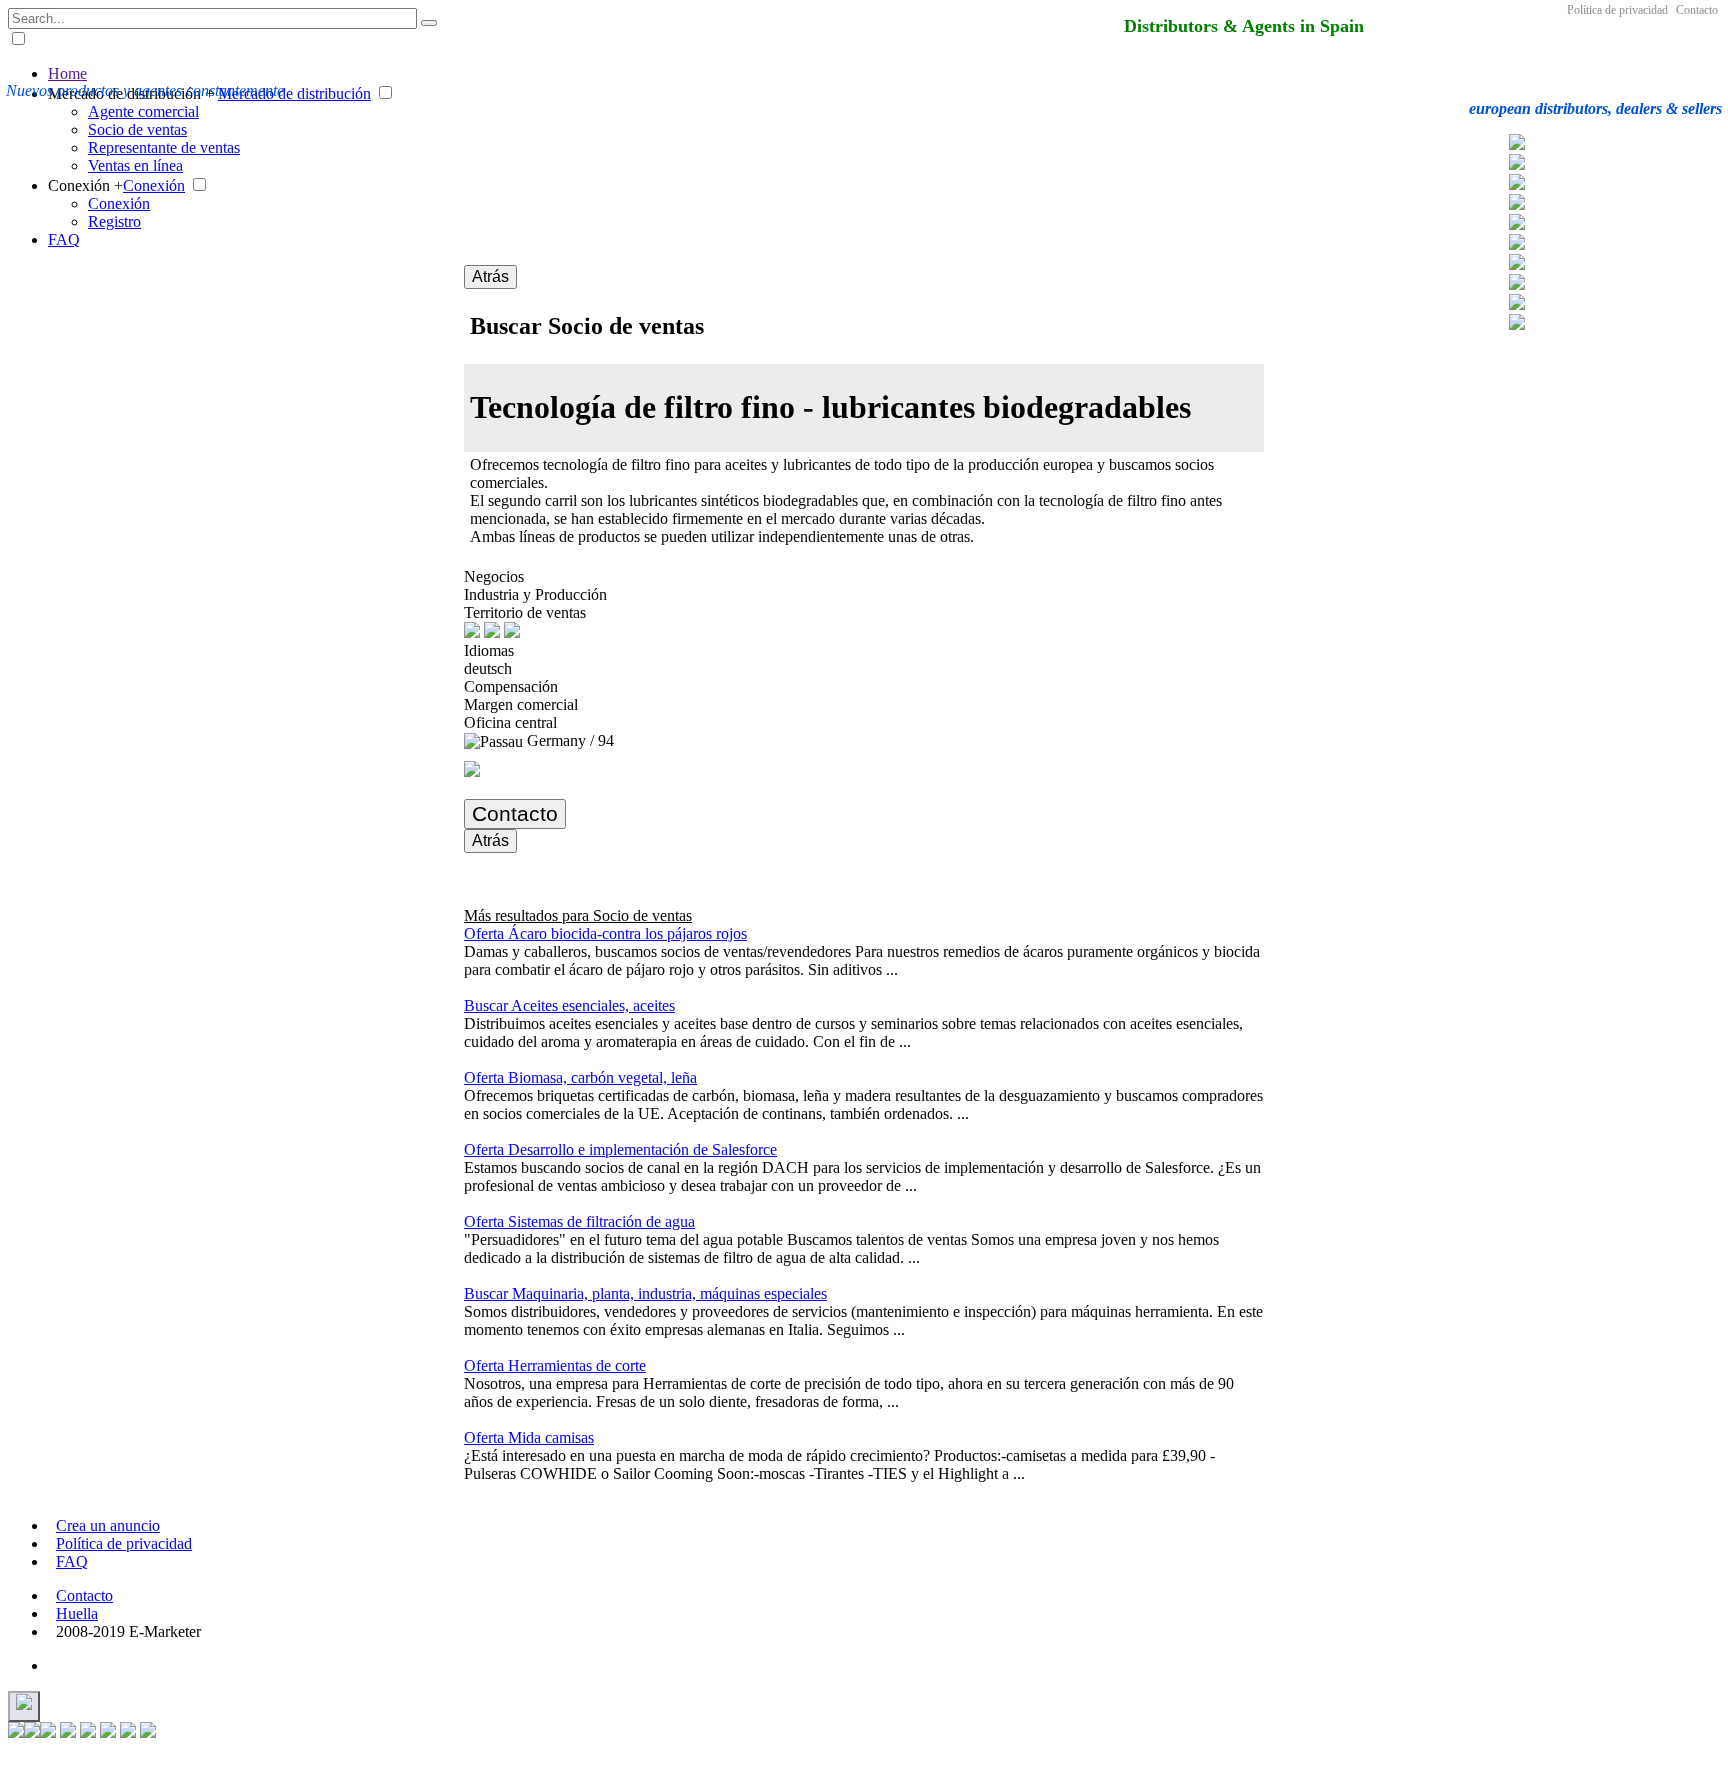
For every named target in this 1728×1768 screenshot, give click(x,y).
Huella (77, 1613)
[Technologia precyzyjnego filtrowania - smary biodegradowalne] (1517, 164)
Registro (114, 221)
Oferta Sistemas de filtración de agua (579, 1221)
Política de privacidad (1617, 10)
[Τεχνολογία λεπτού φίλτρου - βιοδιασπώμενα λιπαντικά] (1517, 244)
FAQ (64, 239)
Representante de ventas (164, 147)
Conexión (154, 185)
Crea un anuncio (108, 1525)
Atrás (490, 276)
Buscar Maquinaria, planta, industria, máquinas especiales (645, 1293)
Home (67, 73)
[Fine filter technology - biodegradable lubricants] (1517, 284)
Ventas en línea (135, 165)
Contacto (1697, 10)
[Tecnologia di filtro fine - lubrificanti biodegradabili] (1517, 204)
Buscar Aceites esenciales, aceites (569, 1005)
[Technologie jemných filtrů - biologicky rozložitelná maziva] (1517, 184)
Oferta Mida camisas (529, 1437)
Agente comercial (143, 111)
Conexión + (85, 185)
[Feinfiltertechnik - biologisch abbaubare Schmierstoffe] (1517, 144)
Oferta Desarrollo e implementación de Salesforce (620, 1149)
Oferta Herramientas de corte (555, 1365)
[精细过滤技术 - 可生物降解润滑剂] (1517, 264)
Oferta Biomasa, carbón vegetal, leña (580, 1077)
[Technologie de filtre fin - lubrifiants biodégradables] (1517, 224)
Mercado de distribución (294, 93)
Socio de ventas (137, 129)
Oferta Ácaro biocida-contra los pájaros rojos (605, 933)
